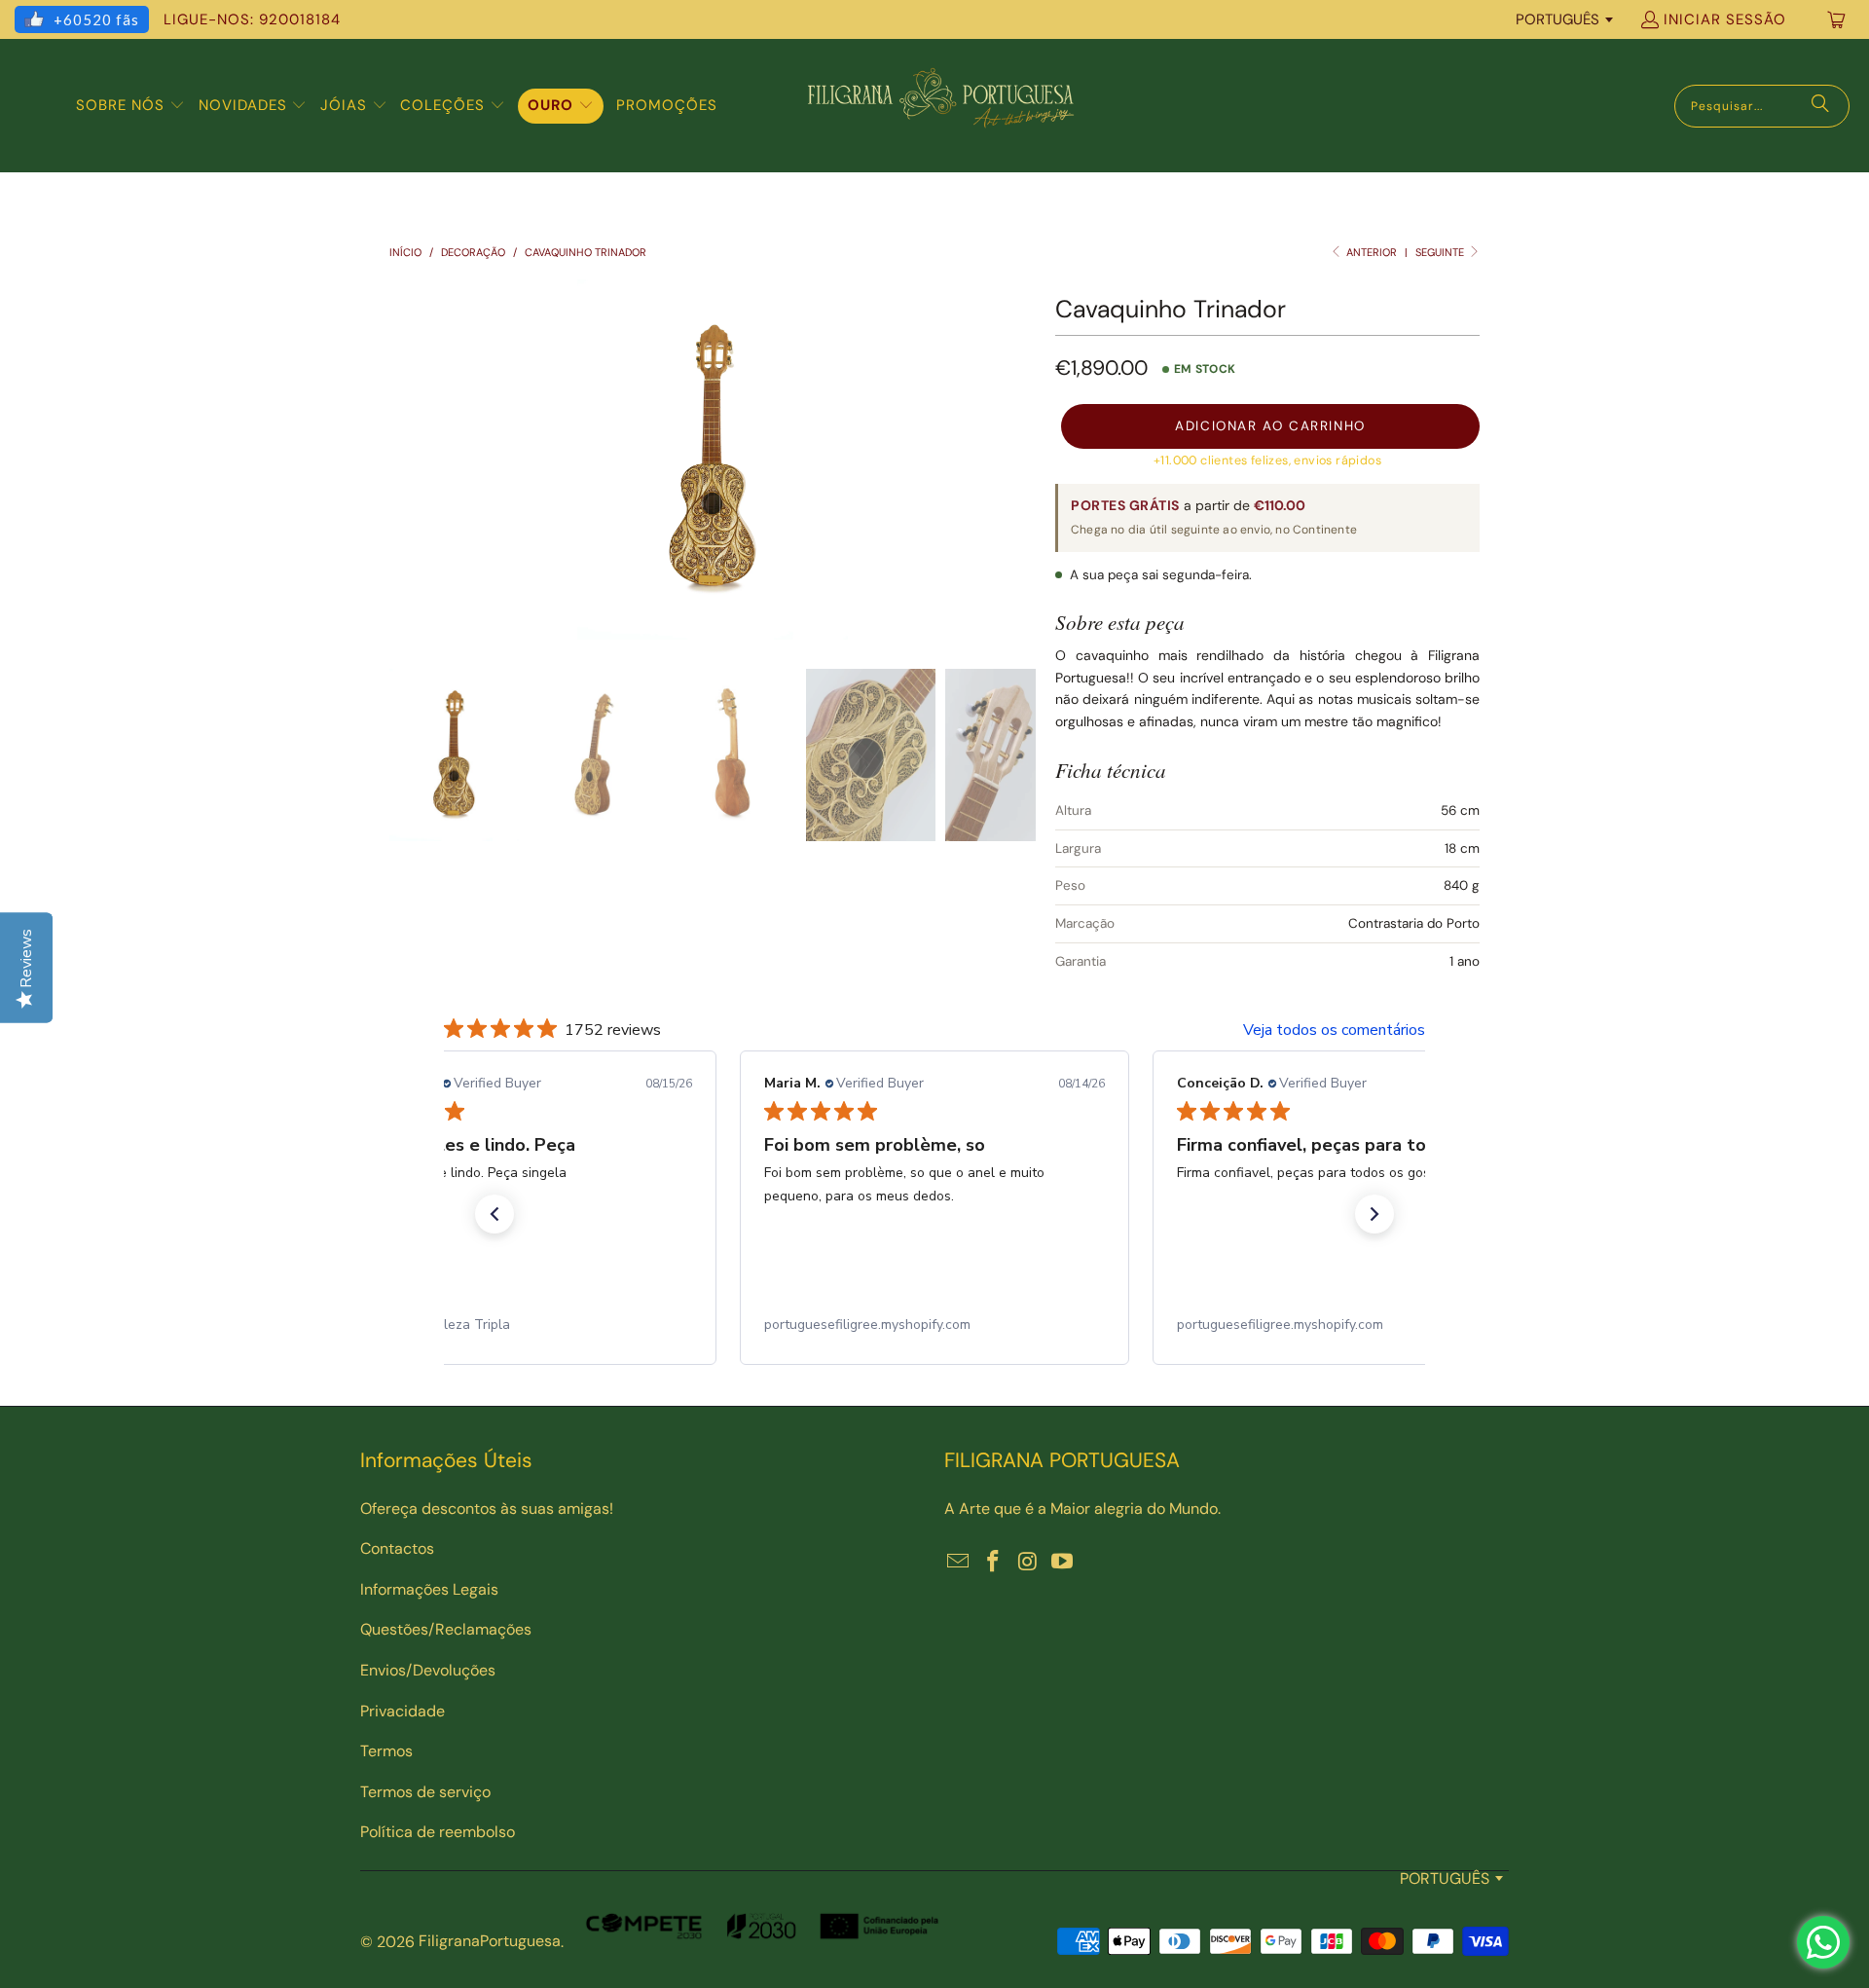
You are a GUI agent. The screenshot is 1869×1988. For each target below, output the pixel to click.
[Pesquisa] (1820, 106)
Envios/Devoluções (428, 1670)
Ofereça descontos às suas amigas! (487, 1509)
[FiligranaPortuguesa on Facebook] (994, 1563)
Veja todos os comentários (1334, 1030)
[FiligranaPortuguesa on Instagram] (1028, 1563)
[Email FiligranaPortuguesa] (959, 1563)
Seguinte (1441, 252)
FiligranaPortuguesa (490, 1941)
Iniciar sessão (1725, 19)
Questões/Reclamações (446, 1629)
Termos (386, 1751)
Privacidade (403, 1711)
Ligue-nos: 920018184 (252, 19)
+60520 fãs (96, 19)
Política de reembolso (438, 1832)
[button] (130, 106)
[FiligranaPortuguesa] (940, 106)
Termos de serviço (425, 1792)
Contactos (397, 1548)
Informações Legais (429, 1589)
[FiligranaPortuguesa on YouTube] (1063, 1563)
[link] (522, 1325)
